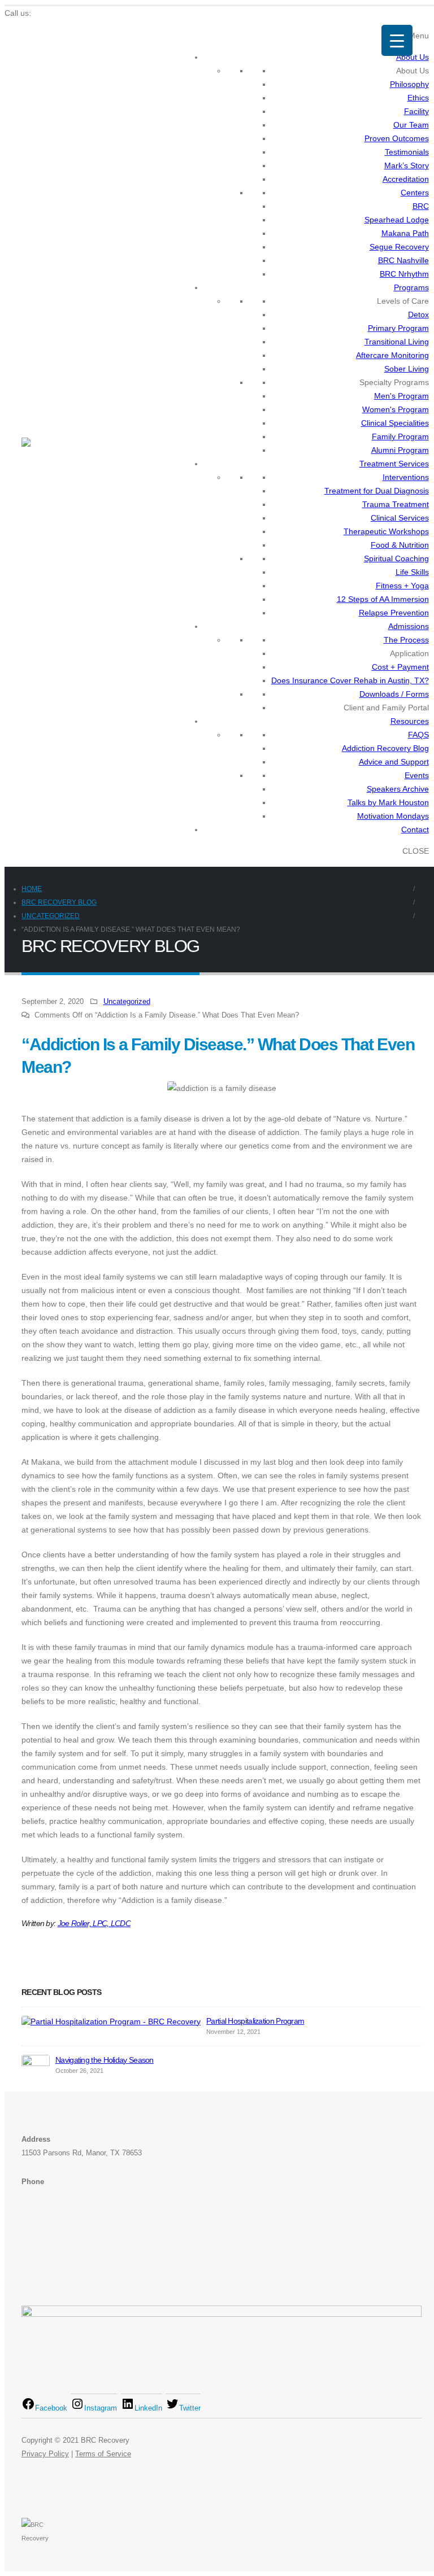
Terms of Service (103, 2454)
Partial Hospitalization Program (255, 2021)
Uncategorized (127, 1002)
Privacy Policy (45, 2454)
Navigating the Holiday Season (105, 2060)
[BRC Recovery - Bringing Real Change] (53, 444)
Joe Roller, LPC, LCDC (94, 1923)
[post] (111, 2021)
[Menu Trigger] (397, 40)
